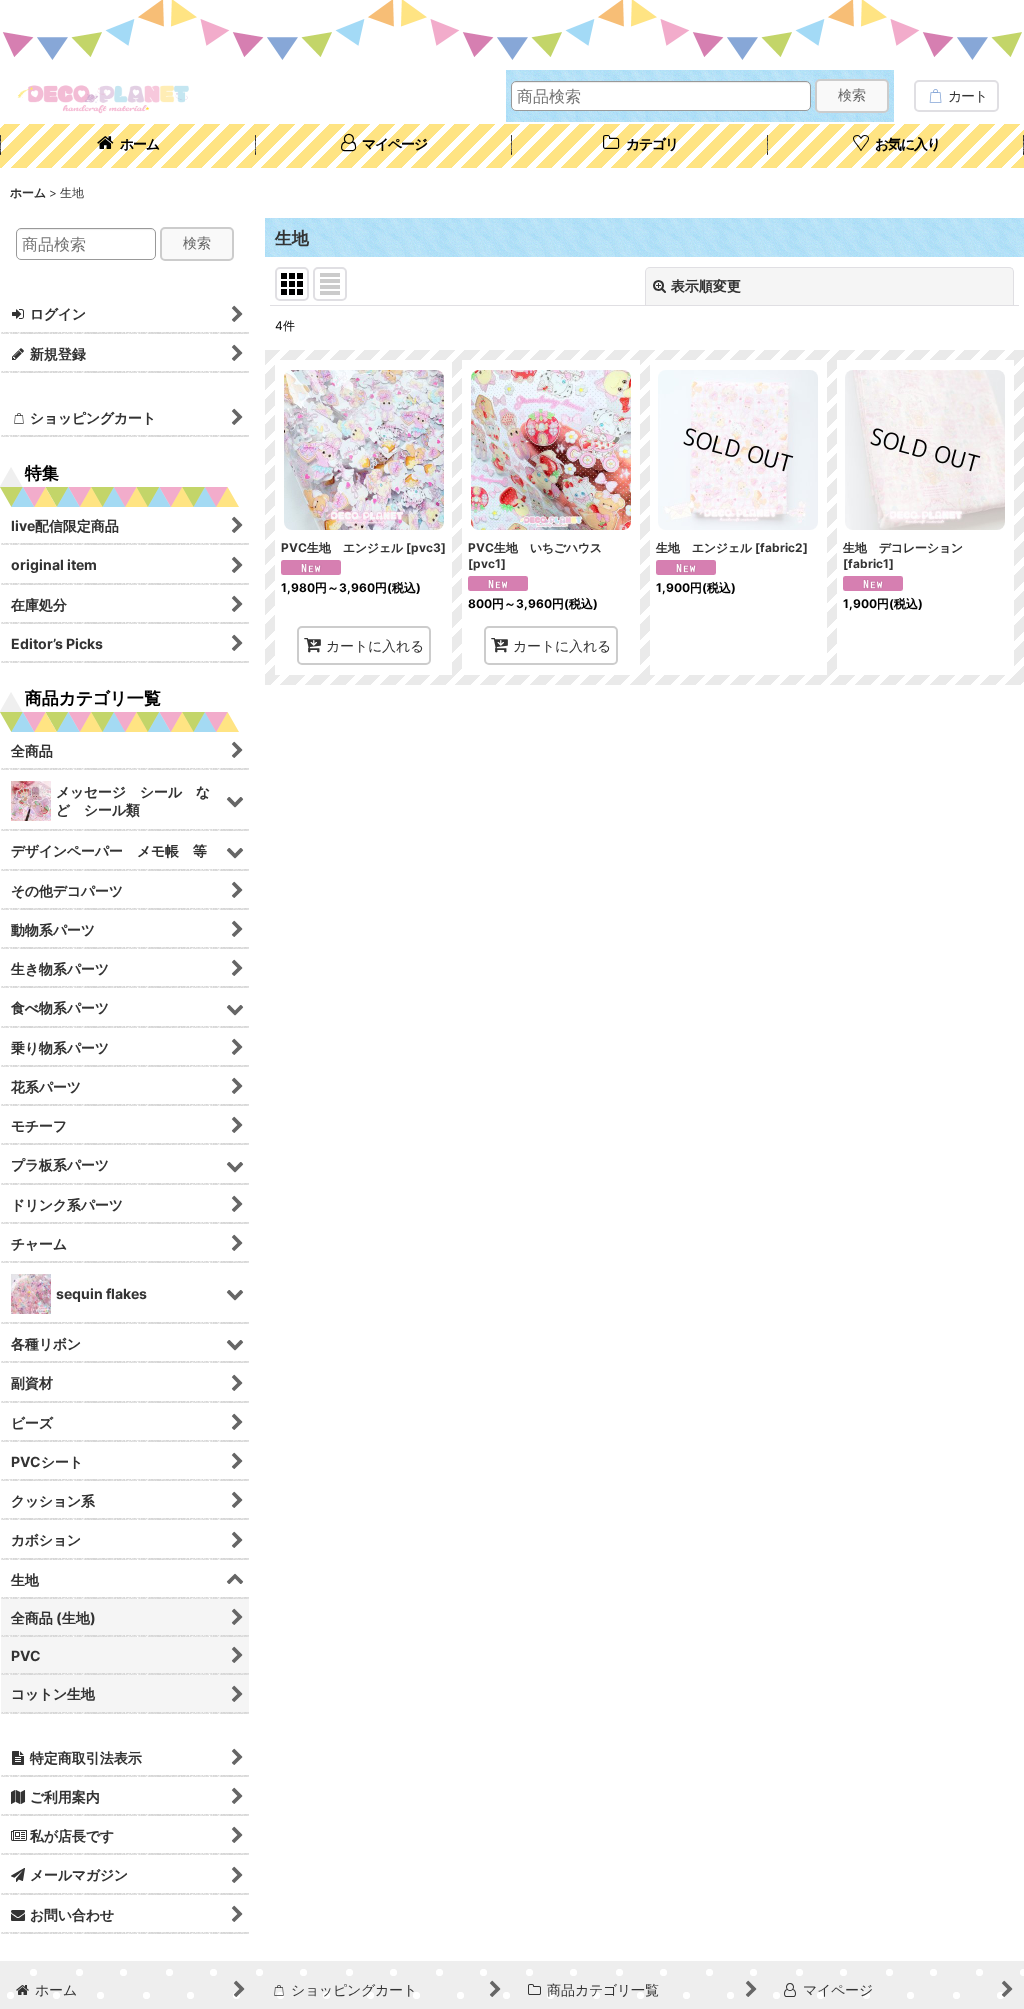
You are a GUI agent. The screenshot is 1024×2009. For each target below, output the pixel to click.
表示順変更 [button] (706, 285)
